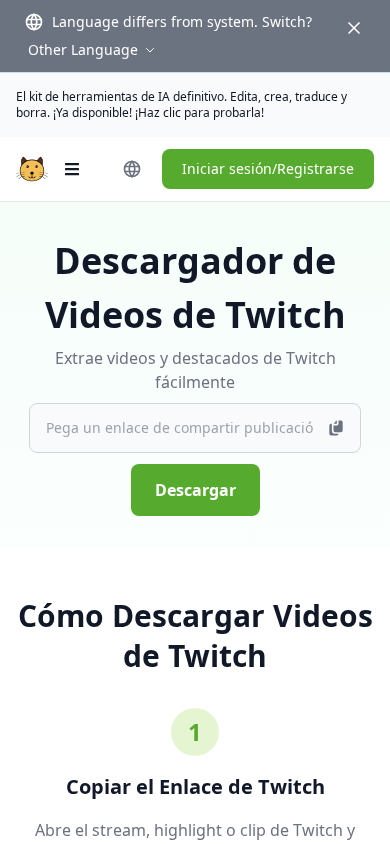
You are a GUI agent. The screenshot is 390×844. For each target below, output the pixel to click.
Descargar (195, 490)
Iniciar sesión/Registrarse (268, 168)
